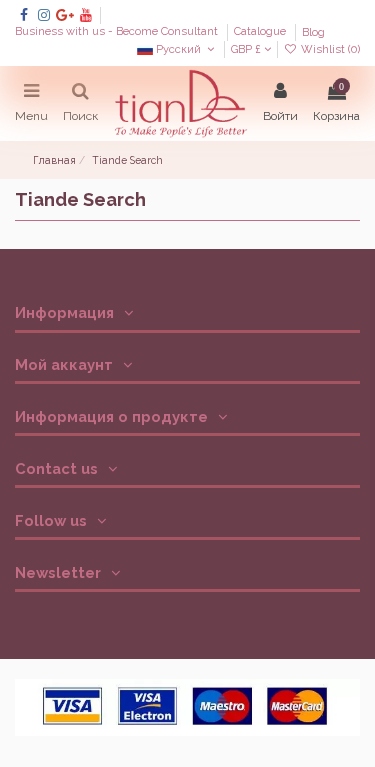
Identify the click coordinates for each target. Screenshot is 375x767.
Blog (313, 32)
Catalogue (261, 32)
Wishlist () (329, 49)
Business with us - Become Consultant (118, 32)
